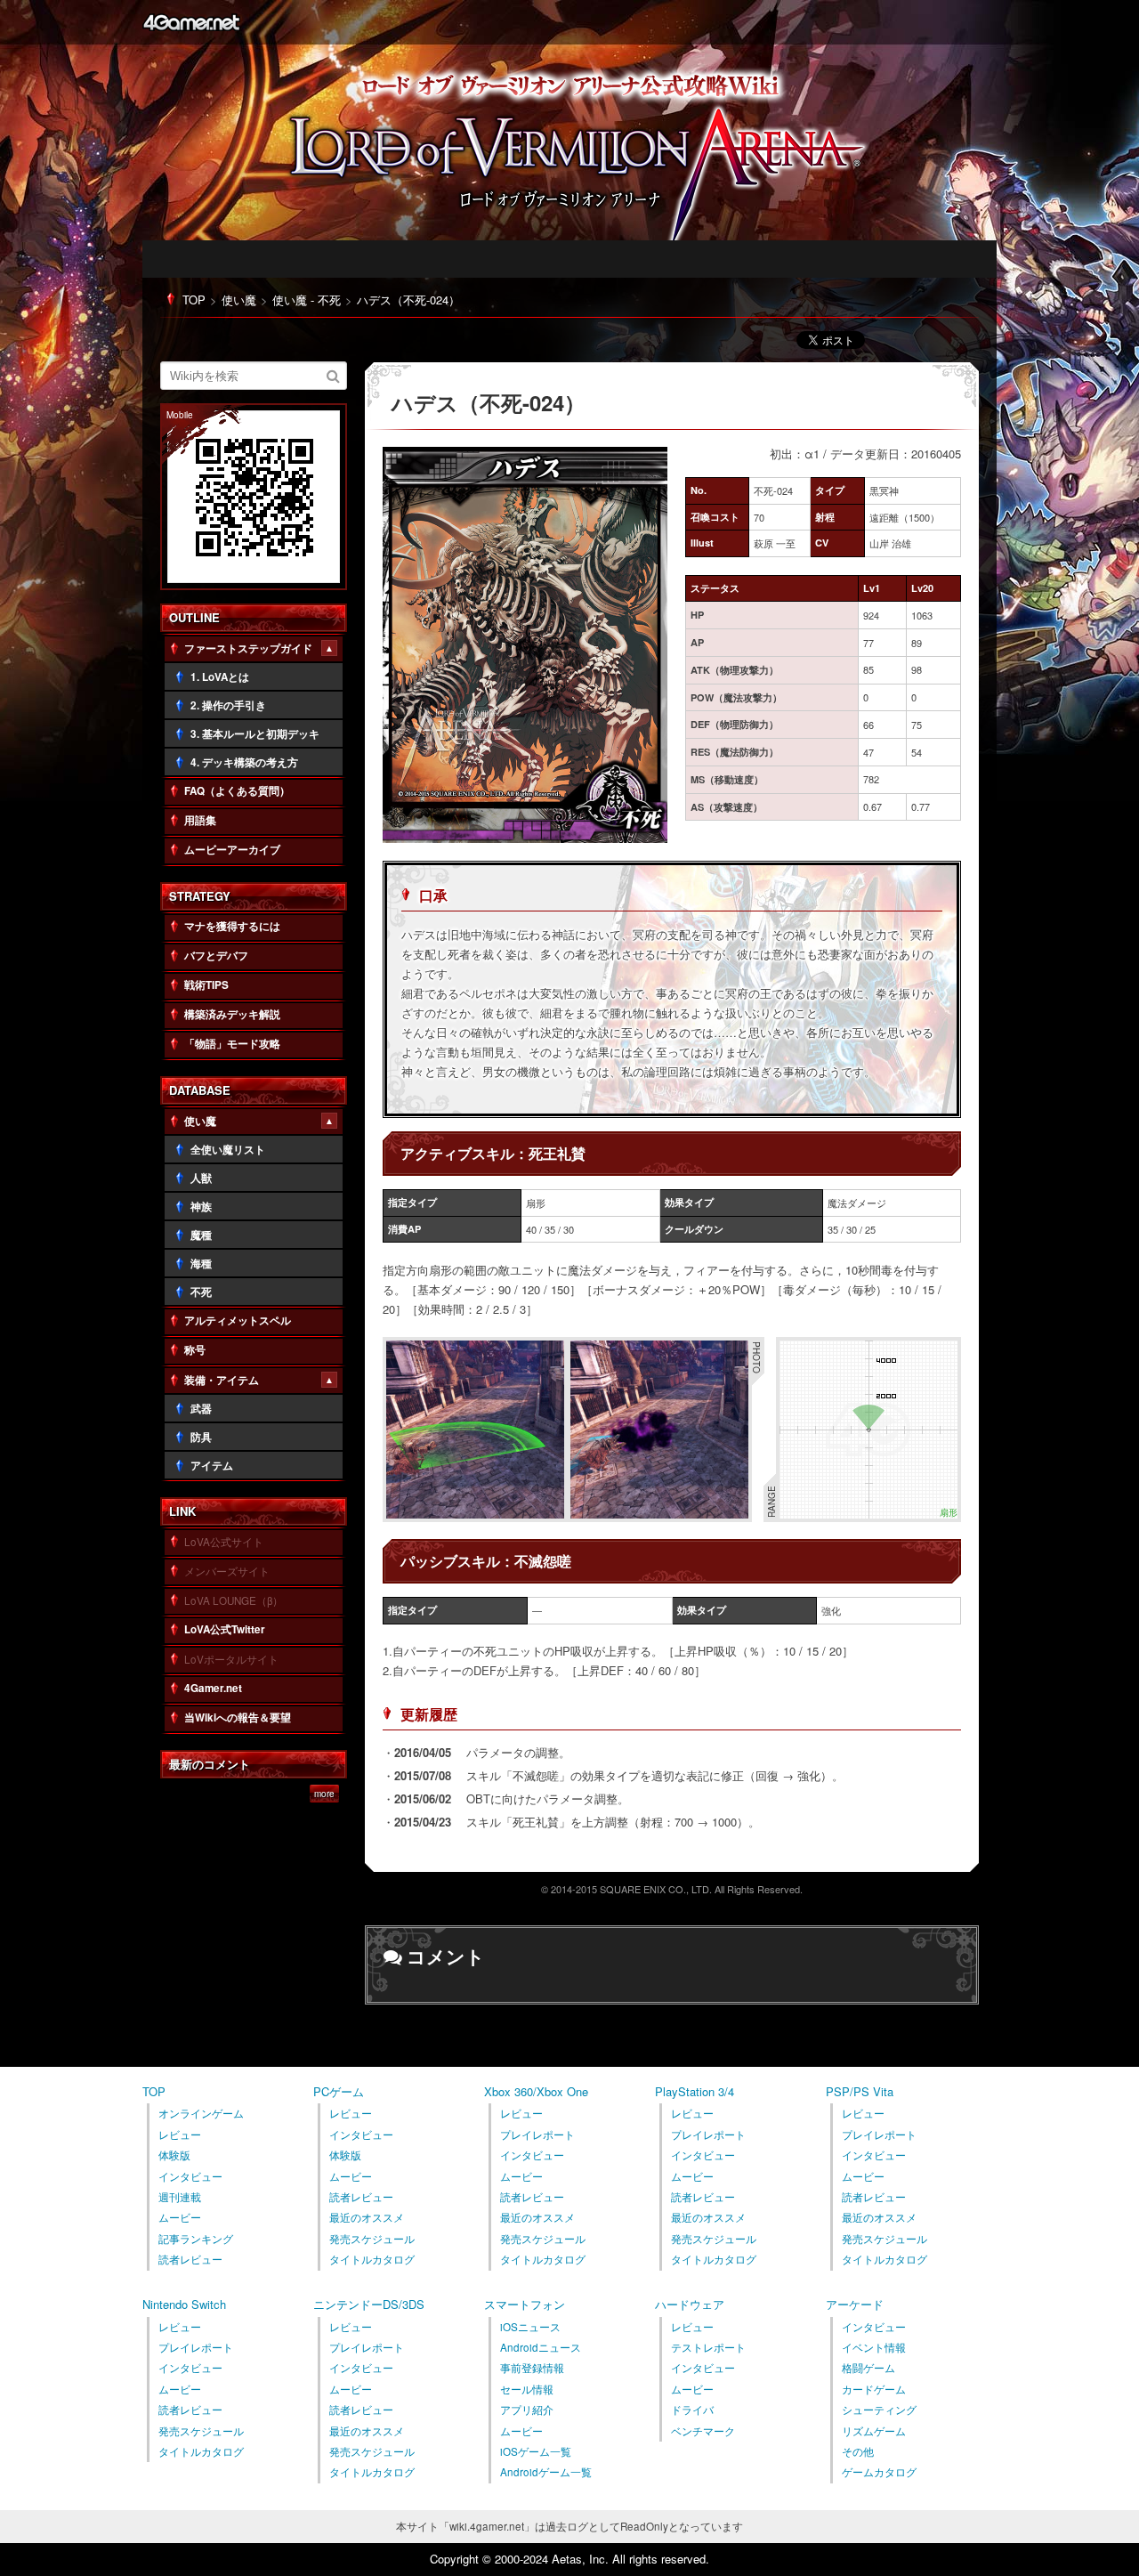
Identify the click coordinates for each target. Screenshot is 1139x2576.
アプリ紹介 (527, 2410)
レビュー (180, 2135)
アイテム (212, 1466)
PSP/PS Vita (860, 2091)
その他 (858, 2451)
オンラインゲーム (201, 2113)
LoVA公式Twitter (225, 1629)
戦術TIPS (206, 985)
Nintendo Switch (184, 2304)
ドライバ (692, 2410)
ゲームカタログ (879, 2472)
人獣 (201, 1178)
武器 (201, 1409)
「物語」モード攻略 (232, 1044)
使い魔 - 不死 (307, 300)
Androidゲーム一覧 (546, 2472)
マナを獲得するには (232, 926)
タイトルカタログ (372, 2259)
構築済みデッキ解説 (232, 1014)
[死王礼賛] (475, 1511)
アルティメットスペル (238, 1320)
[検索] (334, 375)
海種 (201, 1264)
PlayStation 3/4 (695, 2091)
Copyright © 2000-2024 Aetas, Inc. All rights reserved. (569, 2559)
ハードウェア (690, 2304)
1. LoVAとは (220, 677)
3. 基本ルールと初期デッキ (255, 734)
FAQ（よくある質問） (237, 791)
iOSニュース (530, 2327)
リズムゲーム (874, 2431)
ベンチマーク (703, 2431)
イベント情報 (874, 2347)
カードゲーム (874, 2389)
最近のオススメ (367, 2217)
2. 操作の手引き (228, 705)
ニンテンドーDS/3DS (369, 2304)
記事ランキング (196, 2239)
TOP (194, 300)
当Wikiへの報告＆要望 (238, 1717)
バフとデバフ (216, 956)
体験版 (174, 2155)
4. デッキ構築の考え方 (244, 762)
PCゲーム (339, 2091)
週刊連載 (180, 2197)
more (324, 1794)
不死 (201, 1292)
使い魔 (239, 300)
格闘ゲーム (868, 2368)
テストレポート (708, 2347)
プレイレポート (537, 2135)
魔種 (201, 1235)
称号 (195, 1350)
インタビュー (190, 2176)
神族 (201, 1207)
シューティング (879, 2410)
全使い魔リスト (228, 1150)
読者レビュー (190, 2259)
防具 (201, 1437)
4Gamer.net (191, 22)
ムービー (180, 2217)
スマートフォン (525, 2304)
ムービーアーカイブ (232, 850)
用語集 (200, 820)
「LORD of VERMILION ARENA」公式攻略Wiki (587, 158)
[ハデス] (525, 834)
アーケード (855, 2304)
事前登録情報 (532, 2368)
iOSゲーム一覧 (536, 2451)
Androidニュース (541, 2347)
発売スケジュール (372, 2239)
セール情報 (527, 2389)
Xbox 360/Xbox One (536, 2091)
